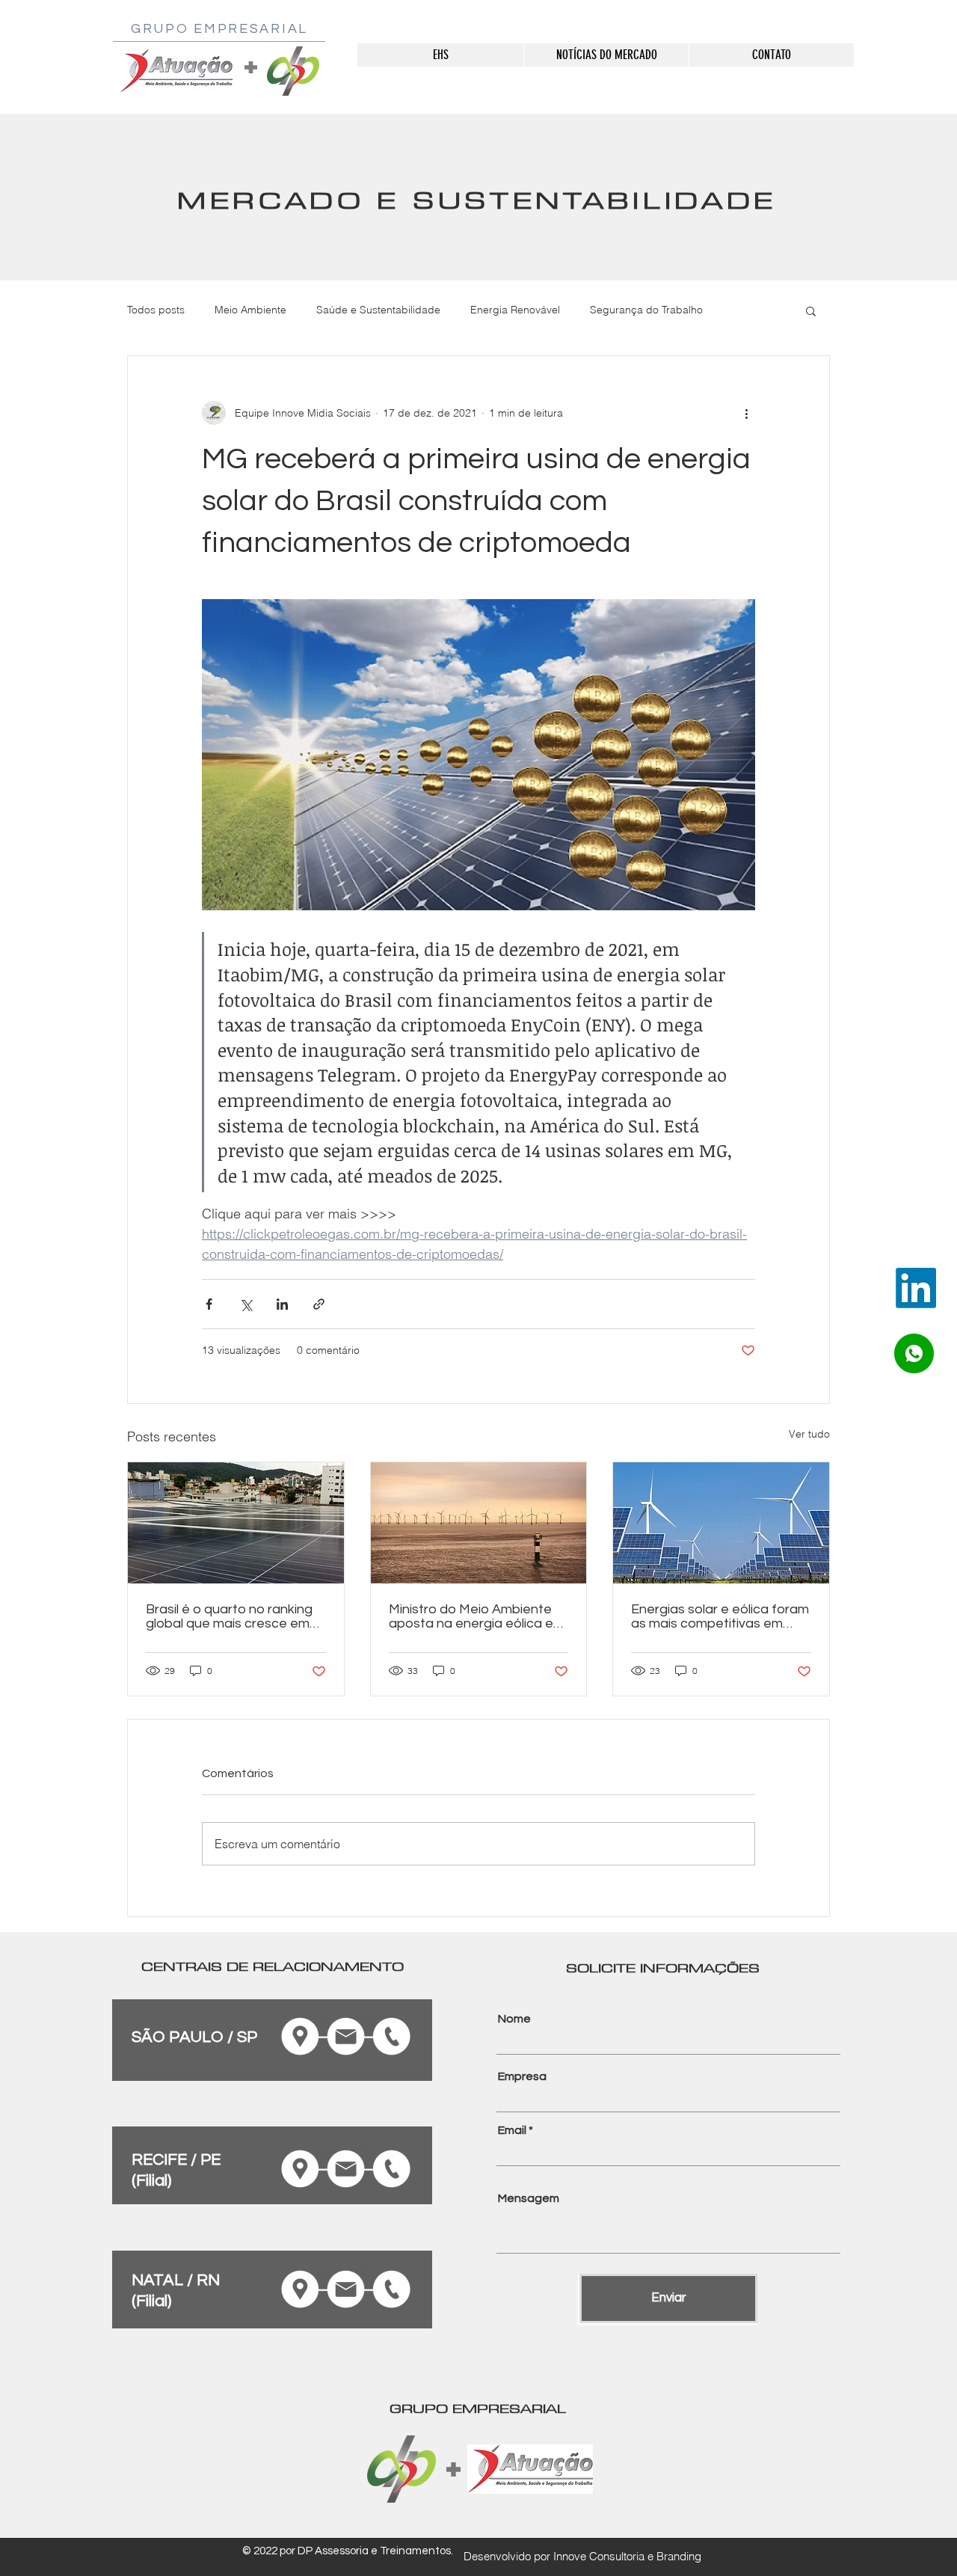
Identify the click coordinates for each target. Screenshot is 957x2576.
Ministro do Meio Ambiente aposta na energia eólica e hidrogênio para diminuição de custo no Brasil (471, 1616)
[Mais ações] (746, 413)
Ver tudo (809, 1434)
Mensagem (529, 2198)
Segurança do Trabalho (646, 310)
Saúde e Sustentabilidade (378, 310)
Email (512, 2130)
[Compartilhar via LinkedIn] (282, 1304)
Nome (514, 2019)
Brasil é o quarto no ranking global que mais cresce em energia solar (229, 1616)
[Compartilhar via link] (319, 1304)
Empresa (522, 2076)
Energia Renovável (515, 310)
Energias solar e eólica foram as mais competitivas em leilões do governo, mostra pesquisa (720, 1616)
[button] (811, 310)
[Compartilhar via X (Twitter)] (246, 1304)
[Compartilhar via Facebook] (209, 1304)
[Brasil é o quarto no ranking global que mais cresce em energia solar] (236, 1523)
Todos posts (156, 310)
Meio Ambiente (250, 310)
